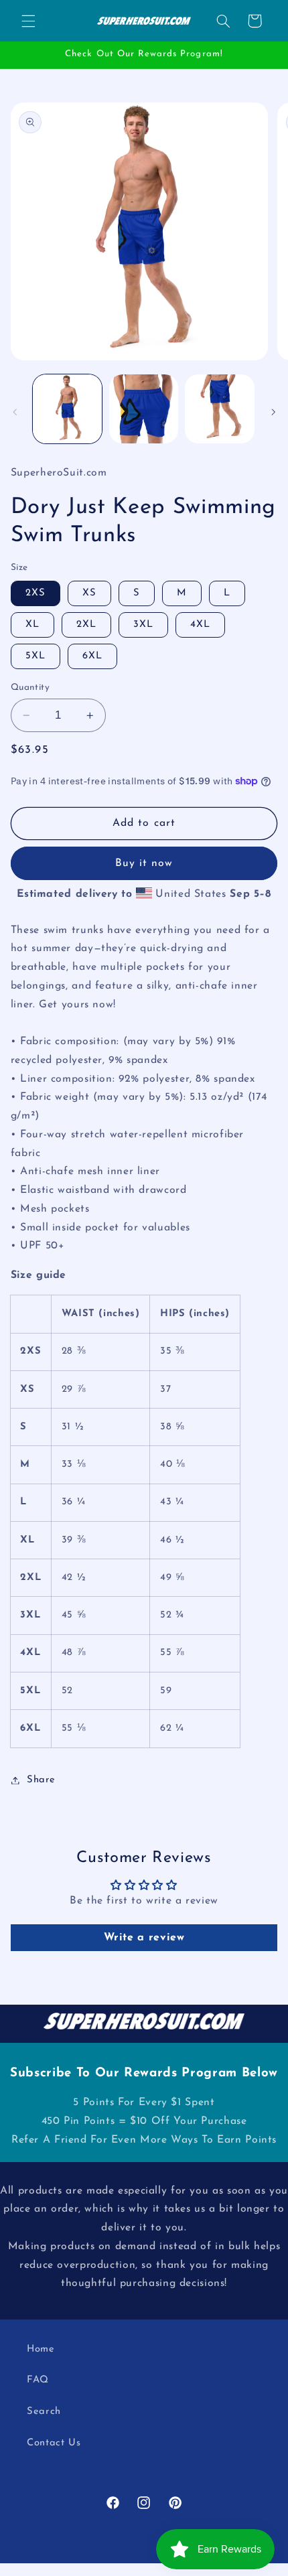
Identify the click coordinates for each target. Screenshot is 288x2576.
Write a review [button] (144, 1938)
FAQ (38, 2380)
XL (32, 625)
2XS (35, 593)
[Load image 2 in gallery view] (144, 409)
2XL (86, 625)
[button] (28, 21)
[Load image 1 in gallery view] (67, 409)
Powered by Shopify (198, 2571)
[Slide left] (15, 413)
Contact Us (54, 2443)
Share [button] (41, 1780)
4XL (200, 625)
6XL (92, 656)
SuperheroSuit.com (121, 2571)
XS (89, 593)
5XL (35, 656)
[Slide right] (273, 413)
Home (41, 2349)
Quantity (30, 688)
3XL (143, 625)
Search (44, 2412)
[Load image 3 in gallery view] (219, 409)
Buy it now (144, 863)
